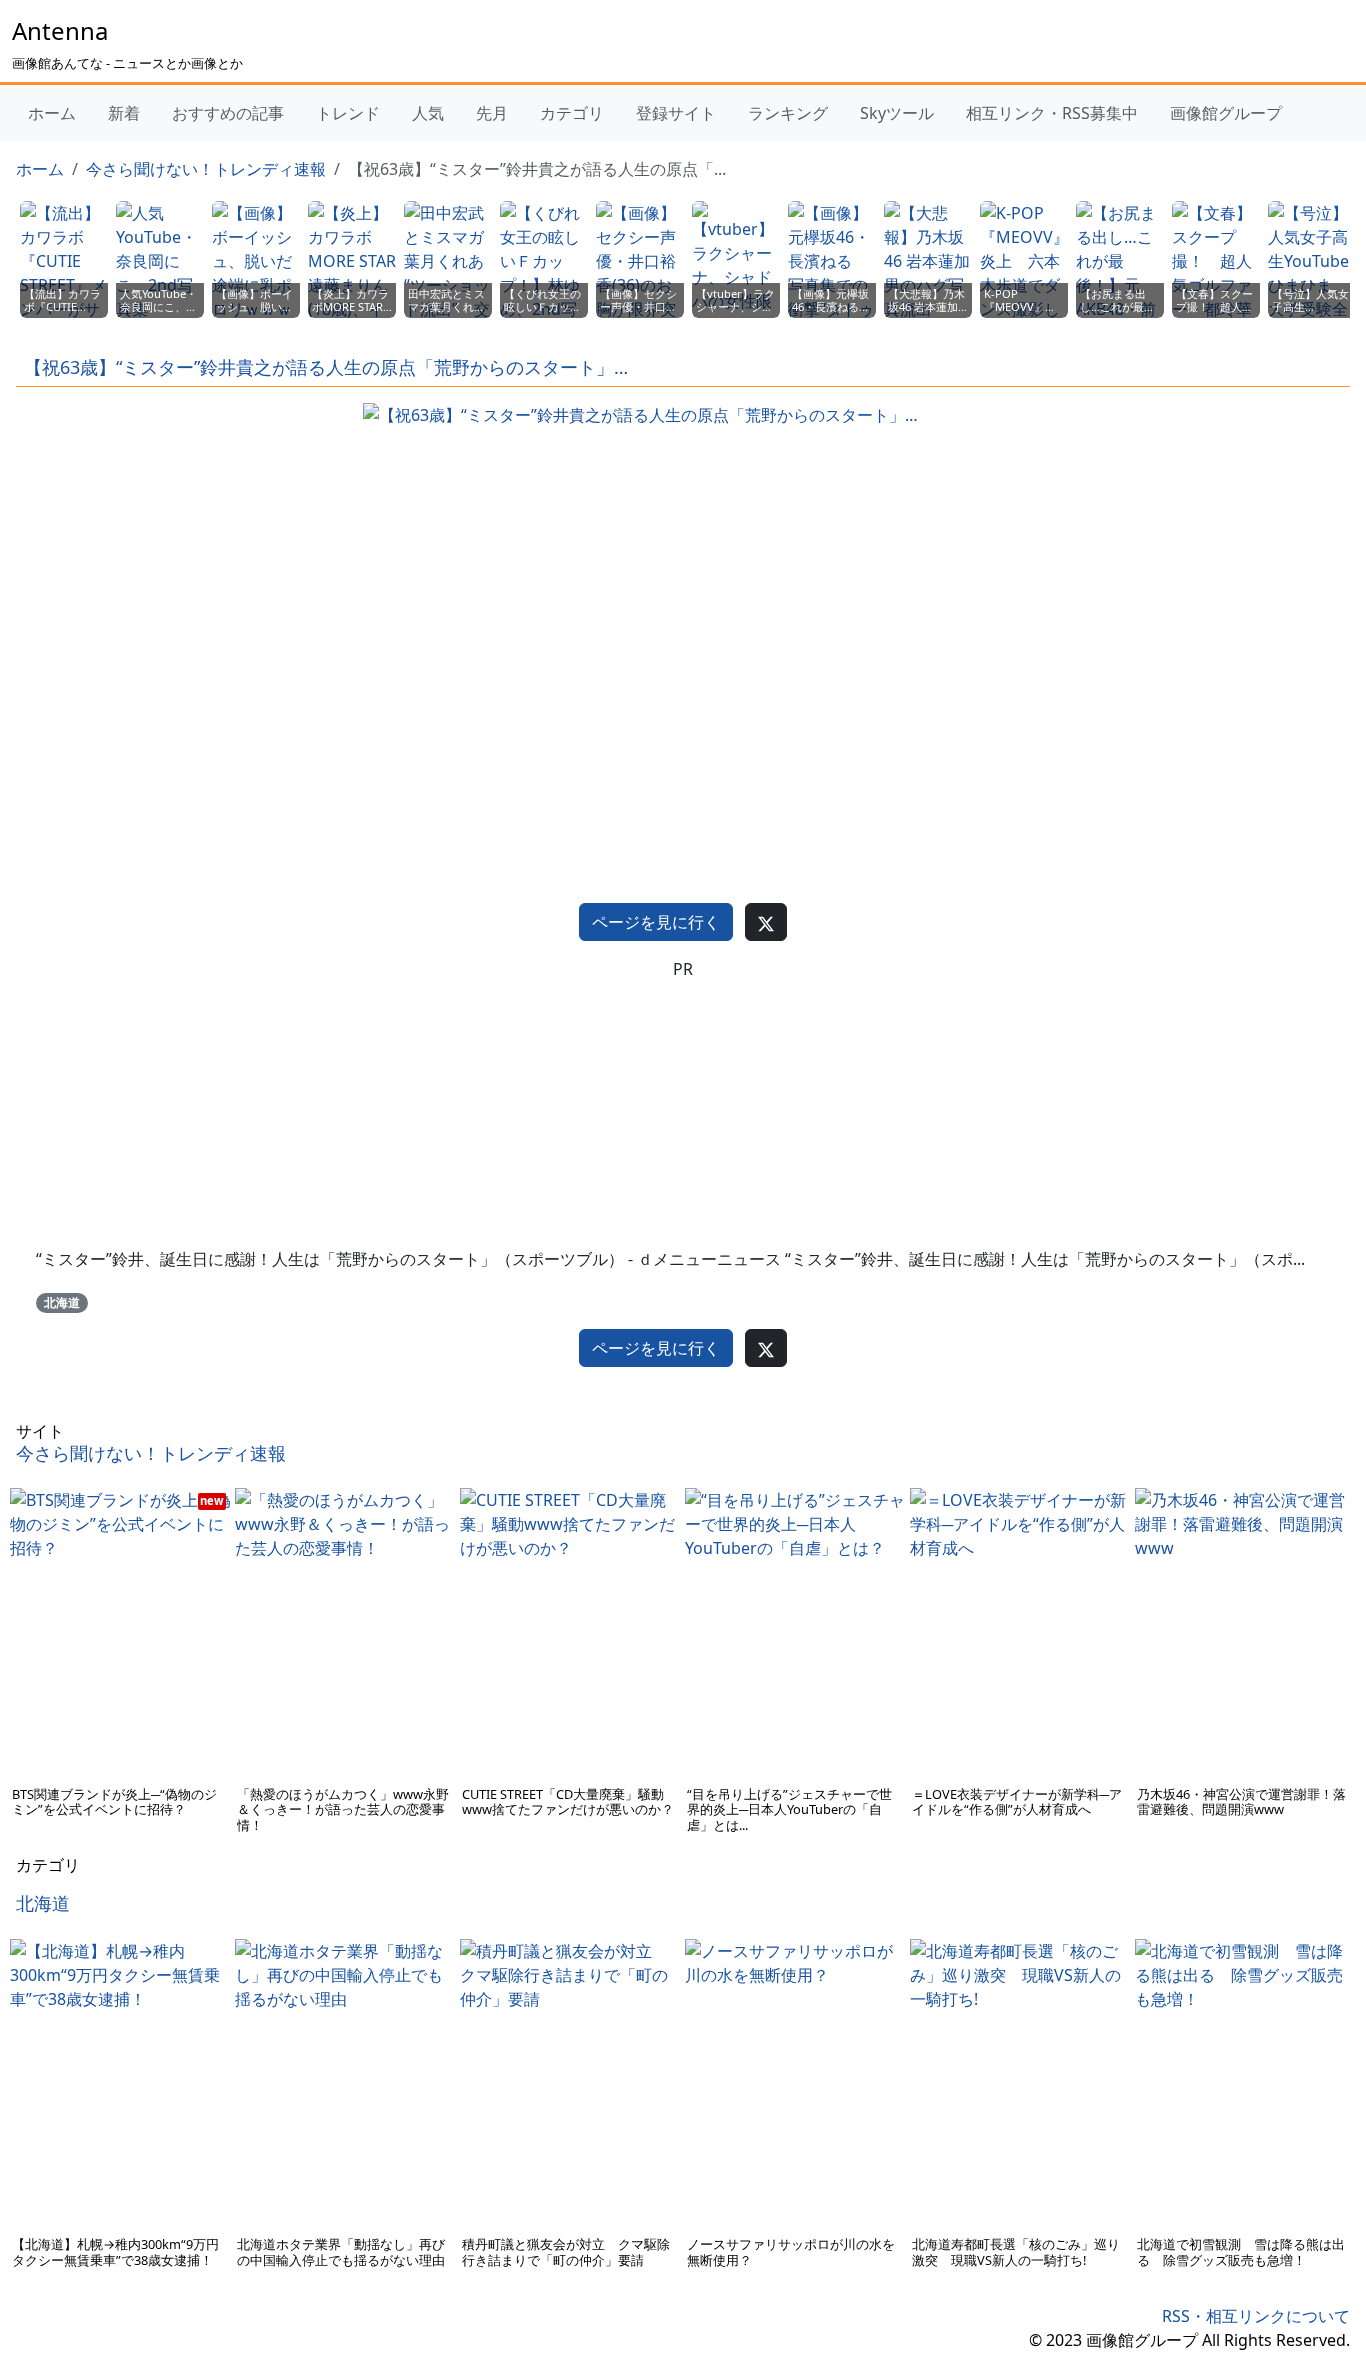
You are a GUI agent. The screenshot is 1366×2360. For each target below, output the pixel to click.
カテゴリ (572, 113)
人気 (428, 113)
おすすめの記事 (228, 113)
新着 (124, 113)
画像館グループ (1226, 113)
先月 (492, 113)
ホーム (52, 113)
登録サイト (676, 113)
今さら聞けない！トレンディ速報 (206, 169)
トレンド (348, 113)
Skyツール (897, 113)
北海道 (62, 1302)
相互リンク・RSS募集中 (1052, 113)
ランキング (788, 113)
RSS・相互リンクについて (1256, 2316)
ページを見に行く (656, 922)
